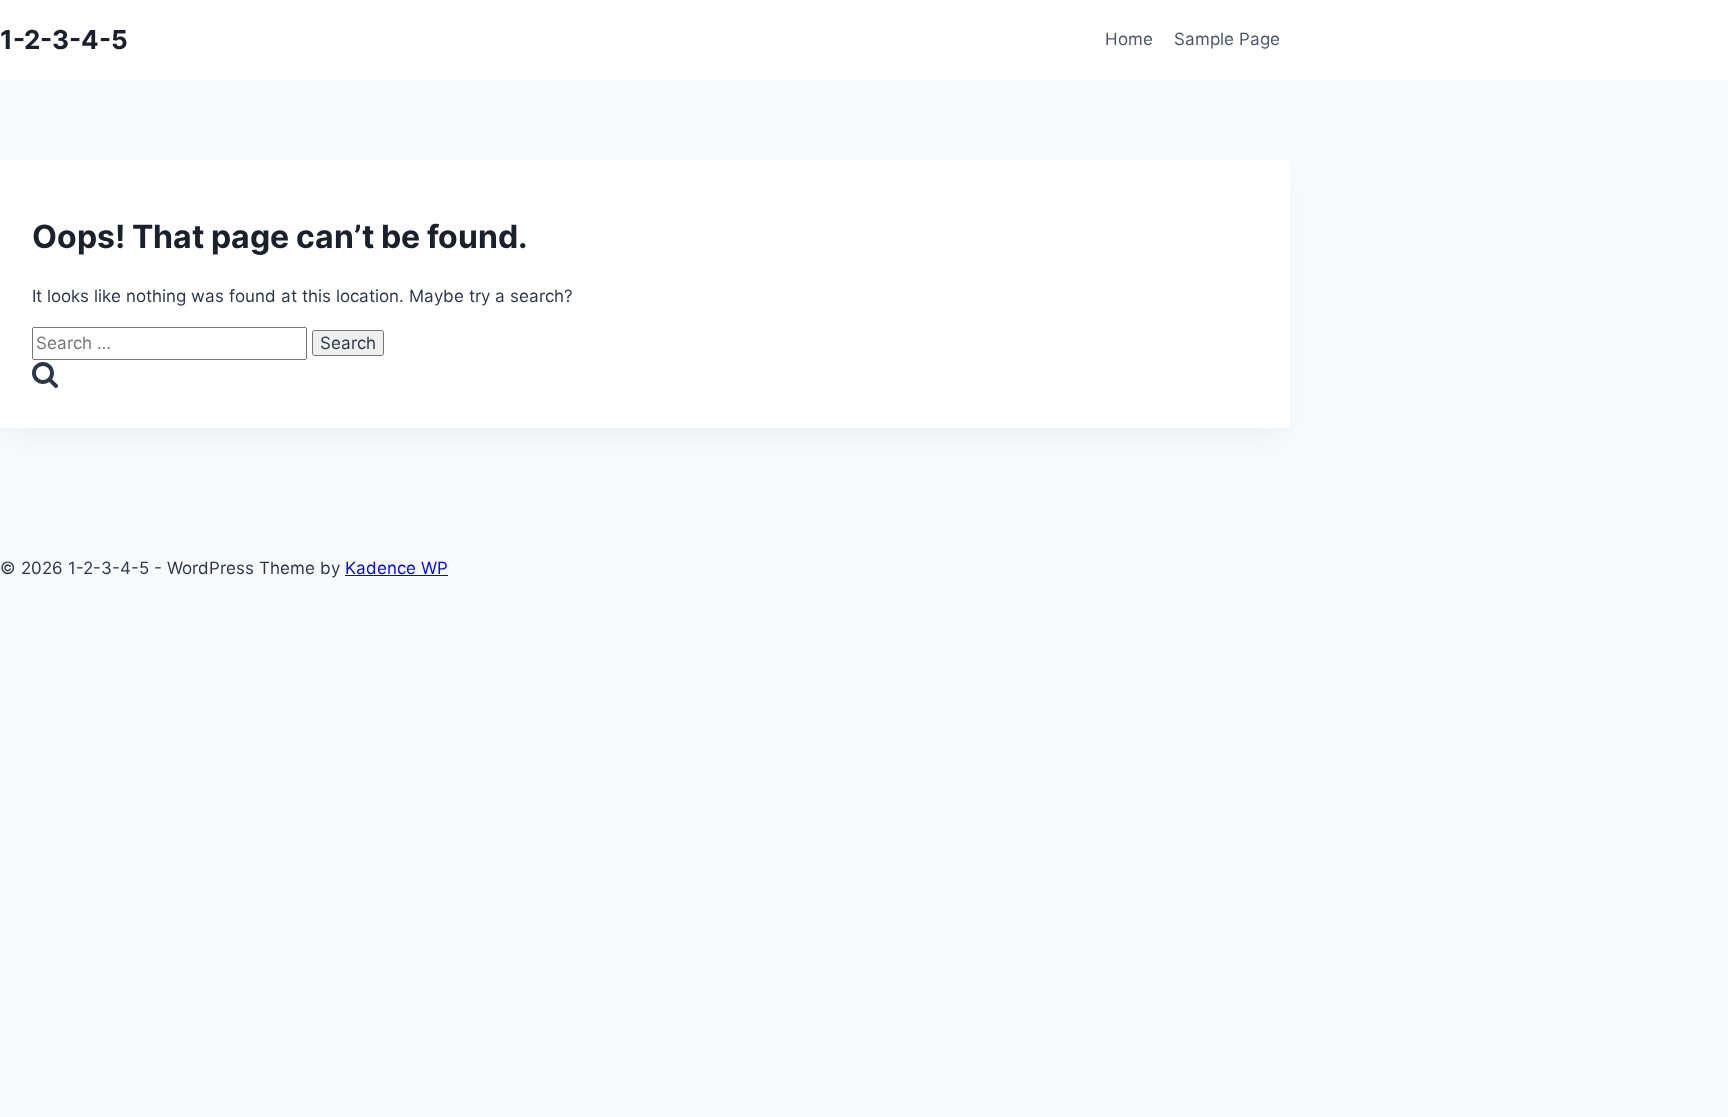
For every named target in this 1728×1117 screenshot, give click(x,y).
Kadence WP (396, 568)
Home (1129, 39)
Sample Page (1227, 39)
